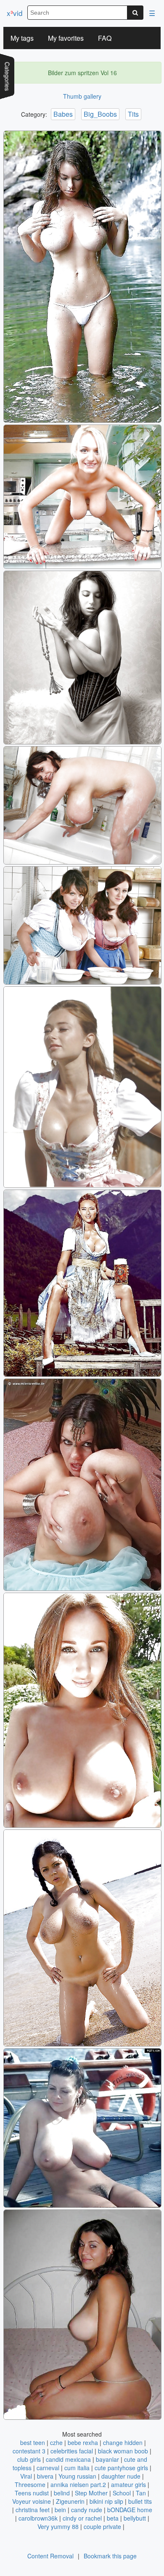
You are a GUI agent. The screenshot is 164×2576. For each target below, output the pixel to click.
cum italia (77, 2468)
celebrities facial (72, 2451)
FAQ (105, 38)
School (122, 2493)
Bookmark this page (110, 2556)
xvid (15, 13)
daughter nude (121, 2476)
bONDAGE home (130, 2510)
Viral (26, 2476)
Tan (141, 2493)
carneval (48, 2468)
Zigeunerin (70, 2501)
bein (60, 2510)
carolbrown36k (38, 2518)
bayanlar (107, 2459)
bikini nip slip (106, 2501)
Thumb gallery (82, 96)
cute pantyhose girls (121, 2468)
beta (113, 2518)
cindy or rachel (82, 2518)
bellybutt (135, 2518)
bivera (45, 2476)
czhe (56, 2442)
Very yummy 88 (58, 2526)
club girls (29, 2459)
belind (62, 2493)
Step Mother (91, 2493)
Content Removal (50, 2556)
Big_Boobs (100, 114)
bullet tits (140, 2501)
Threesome (30, 2484)
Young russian (77, 2476)
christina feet (33, 2510)
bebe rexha (83, 2442)
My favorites (66, 38)
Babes (63, 114)
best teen (33, 2442)
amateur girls (128, 2484)
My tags (22, 38)
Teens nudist (32, 2493)
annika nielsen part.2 (78, 2484)
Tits (133, 114)
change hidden (123, 2442)
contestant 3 (29, 2451)
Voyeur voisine (32, 2501)
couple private (102, 2526)
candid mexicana (68, 2459)
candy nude (87, 2510)
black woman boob (123, 2451)
